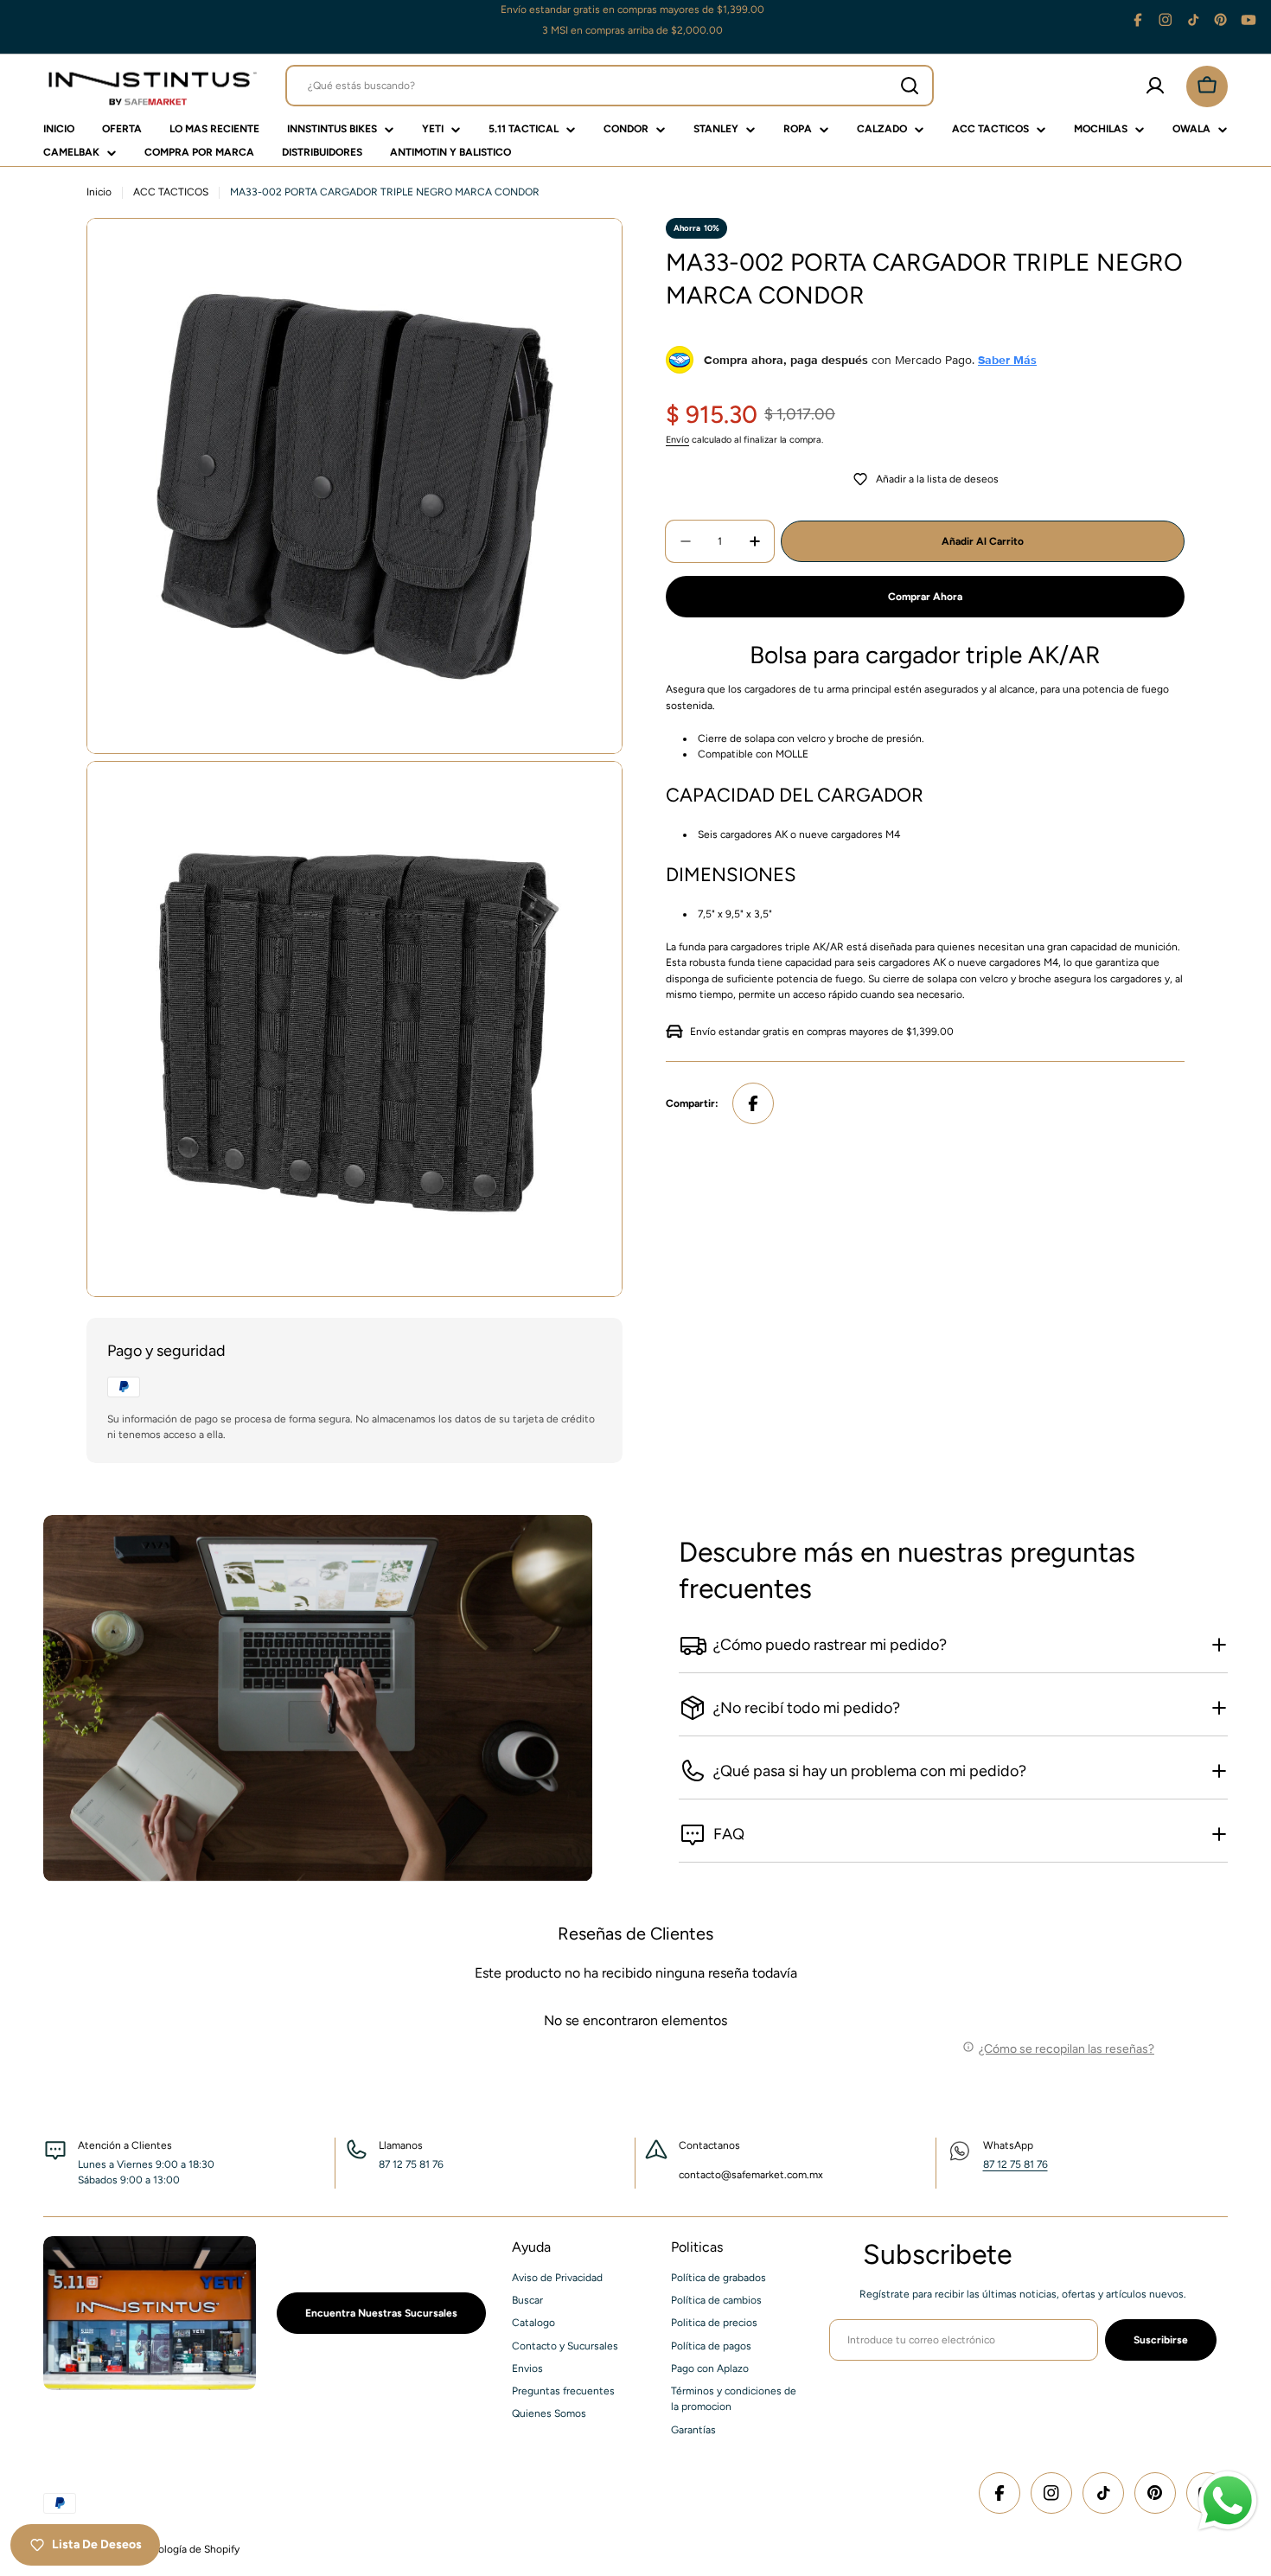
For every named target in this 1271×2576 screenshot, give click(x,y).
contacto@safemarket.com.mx (751, 2175)
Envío (677, 440)
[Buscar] (910, 86)
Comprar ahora (925, 597)
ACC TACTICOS (171, 192)
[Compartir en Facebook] (753, 1103)
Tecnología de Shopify (188, 2549)
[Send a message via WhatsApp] (1228, 2501)
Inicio (99, 192)
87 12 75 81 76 (1016, 2164)
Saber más (1007, 360)
